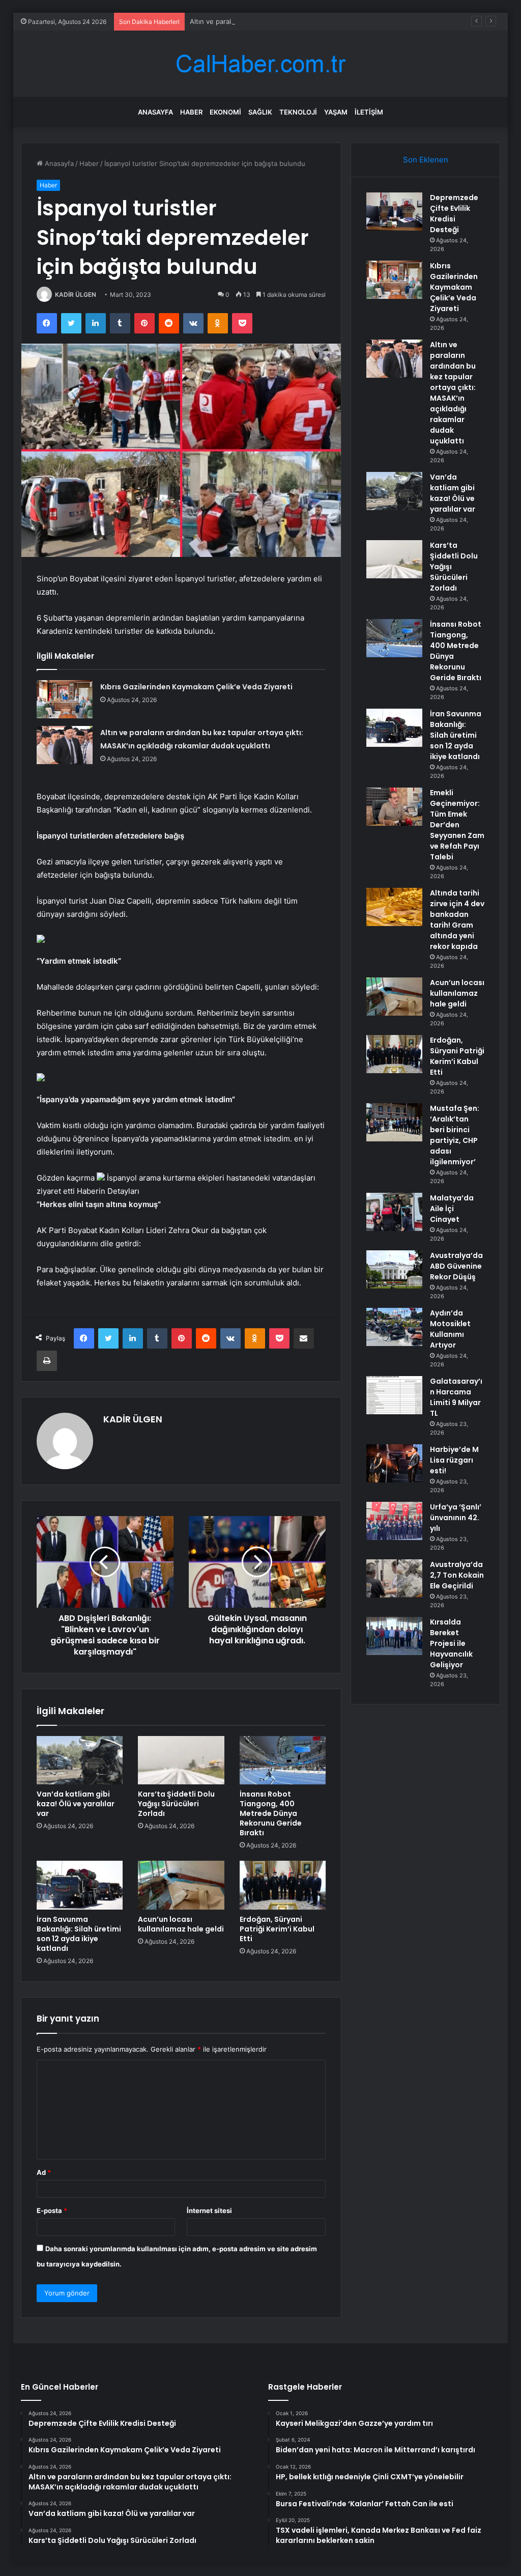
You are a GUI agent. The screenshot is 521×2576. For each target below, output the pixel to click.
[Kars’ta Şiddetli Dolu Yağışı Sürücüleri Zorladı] (181, 1760)
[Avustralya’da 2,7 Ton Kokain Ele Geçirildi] (394, 1578)
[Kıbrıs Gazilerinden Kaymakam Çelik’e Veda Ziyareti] (65, 699)
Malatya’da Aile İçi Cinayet (452, 1209)
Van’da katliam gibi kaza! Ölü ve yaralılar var (76, 1804)
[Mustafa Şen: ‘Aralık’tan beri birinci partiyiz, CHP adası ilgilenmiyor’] (394, 1122)
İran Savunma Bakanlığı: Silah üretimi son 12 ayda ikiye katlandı (79, 1934)
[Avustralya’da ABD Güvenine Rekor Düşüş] (394, 1269)
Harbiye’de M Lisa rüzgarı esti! (454, 1460)
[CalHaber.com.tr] (260, 64)
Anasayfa (155, 112)
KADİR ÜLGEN (76, 295)
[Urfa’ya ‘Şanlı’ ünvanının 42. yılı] (394, 1521)
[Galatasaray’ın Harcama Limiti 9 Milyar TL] (394, 1395)
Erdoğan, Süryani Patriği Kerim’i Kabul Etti (277, 1929)
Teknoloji (298, 112)
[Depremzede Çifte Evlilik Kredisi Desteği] (394, 212)
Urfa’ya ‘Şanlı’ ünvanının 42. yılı (456, 1518)
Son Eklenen (426, 160)
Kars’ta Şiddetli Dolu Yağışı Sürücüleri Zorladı (176, 1804)
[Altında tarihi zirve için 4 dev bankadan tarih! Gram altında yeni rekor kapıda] (394, 907)
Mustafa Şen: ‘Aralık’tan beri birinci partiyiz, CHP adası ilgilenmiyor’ (455, 1135)
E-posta (52, 2210)
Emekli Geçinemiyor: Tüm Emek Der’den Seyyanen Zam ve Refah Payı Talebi (457, 825)
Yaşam (336, 112)
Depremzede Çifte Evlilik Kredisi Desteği (454, 214)
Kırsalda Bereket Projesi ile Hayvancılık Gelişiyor (451, 1643)
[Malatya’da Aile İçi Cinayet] (394, 1212)
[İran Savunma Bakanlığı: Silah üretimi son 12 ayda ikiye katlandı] (80, 1885)
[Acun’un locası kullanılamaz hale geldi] (181, 1885)
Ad (44, 2172)
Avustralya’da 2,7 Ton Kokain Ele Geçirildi (457, 1575)
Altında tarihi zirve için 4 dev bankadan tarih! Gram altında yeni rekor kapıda (457, 920)
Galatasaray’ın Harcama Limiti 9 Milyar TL (456, 1397)
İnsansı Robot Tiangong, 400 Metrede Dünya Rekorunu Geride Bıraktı (271, 1813)
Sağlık (260, 112)
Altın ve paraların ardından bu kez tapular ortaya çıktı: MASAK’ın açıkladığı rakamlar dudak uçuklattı (345, 21)
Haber (191, 112)
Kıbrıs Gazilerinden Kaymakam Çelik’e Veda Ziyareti (196, 687)
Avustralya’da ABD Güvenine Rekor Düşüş (456, 1266)
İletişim (369, 112)
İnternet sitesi (209, 2210)
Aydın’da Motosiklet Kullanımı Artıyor (450, 1329)
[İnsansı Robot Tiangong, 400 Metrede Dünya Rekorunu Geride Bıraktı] (283, 1760)
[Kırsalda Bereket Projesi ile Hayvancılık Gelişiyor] (394, 1636)
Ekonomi (225, 112)
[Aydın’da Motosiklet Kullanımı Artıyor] (394, 1327)
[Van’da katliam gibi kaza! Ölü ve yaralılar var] (80, 1760)
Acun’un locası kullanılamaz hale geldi (181, 1924)
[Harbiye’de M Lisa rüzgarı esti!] (394, 1463)
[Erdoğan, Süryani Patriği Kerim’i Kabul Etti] (283, 1885)
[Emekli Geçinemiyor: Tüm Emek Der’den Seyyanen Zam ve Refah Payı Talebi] (394, 807)
